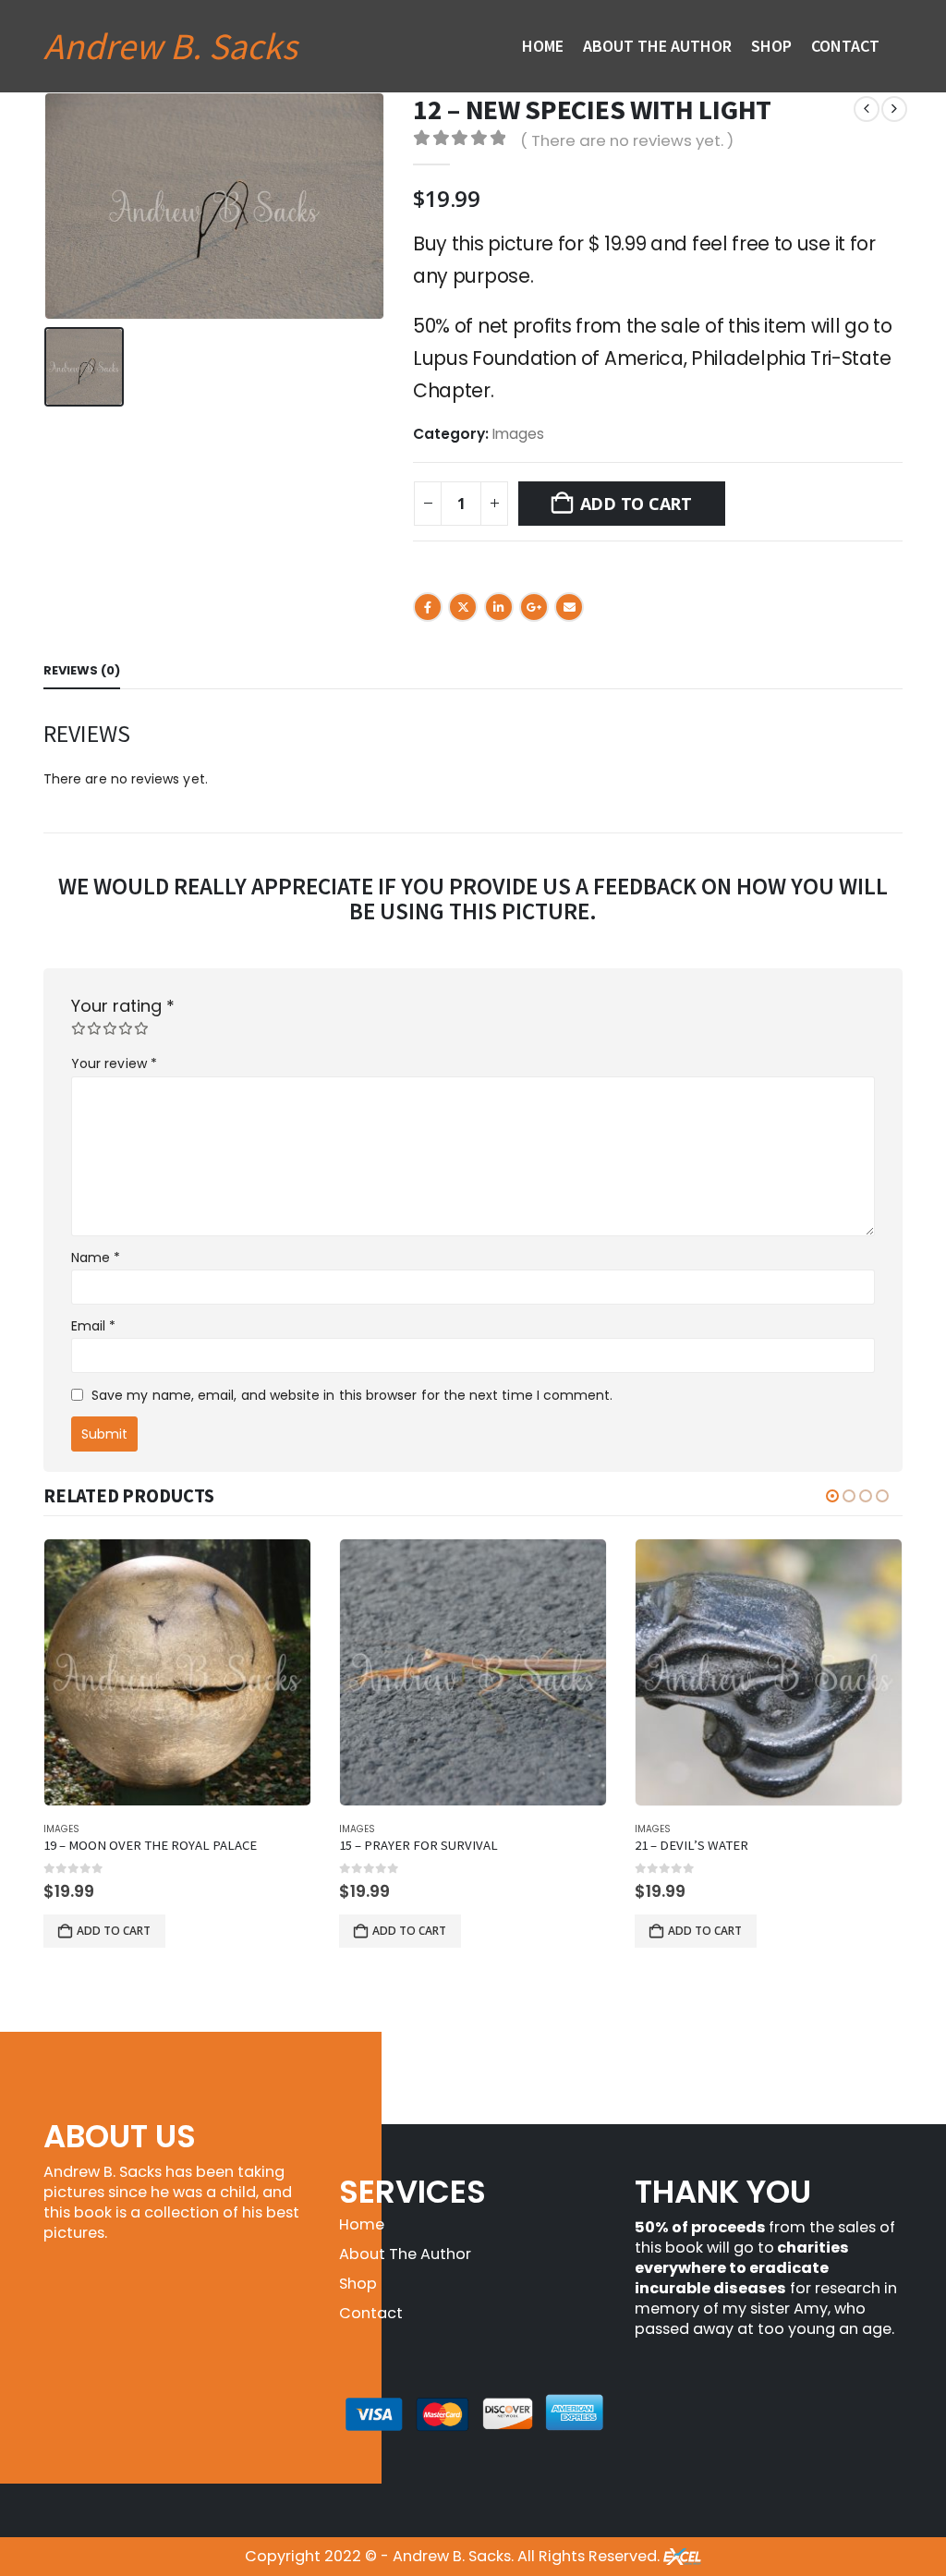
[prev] (867, 109)
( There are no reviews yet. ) (627, 140)
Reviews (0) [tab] (82, 670)
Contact (845, 46)
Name (96, 1258)
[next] (894, 109)
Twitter (463, 607)
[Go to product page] (177, 1672)
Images (518, 434)
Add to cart (636, 504)
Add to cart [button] (114, 1931)
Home (543, 46)
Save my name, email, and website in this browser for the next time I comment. (352, 1395)
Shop (771, 46)
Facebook (428, 607)
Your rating (123, 1006)
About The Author (657, 46)
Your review (114, 1063)
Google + (534, 607)
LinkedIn (499, 607)
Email (569, 607)
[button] (832, 1496)
